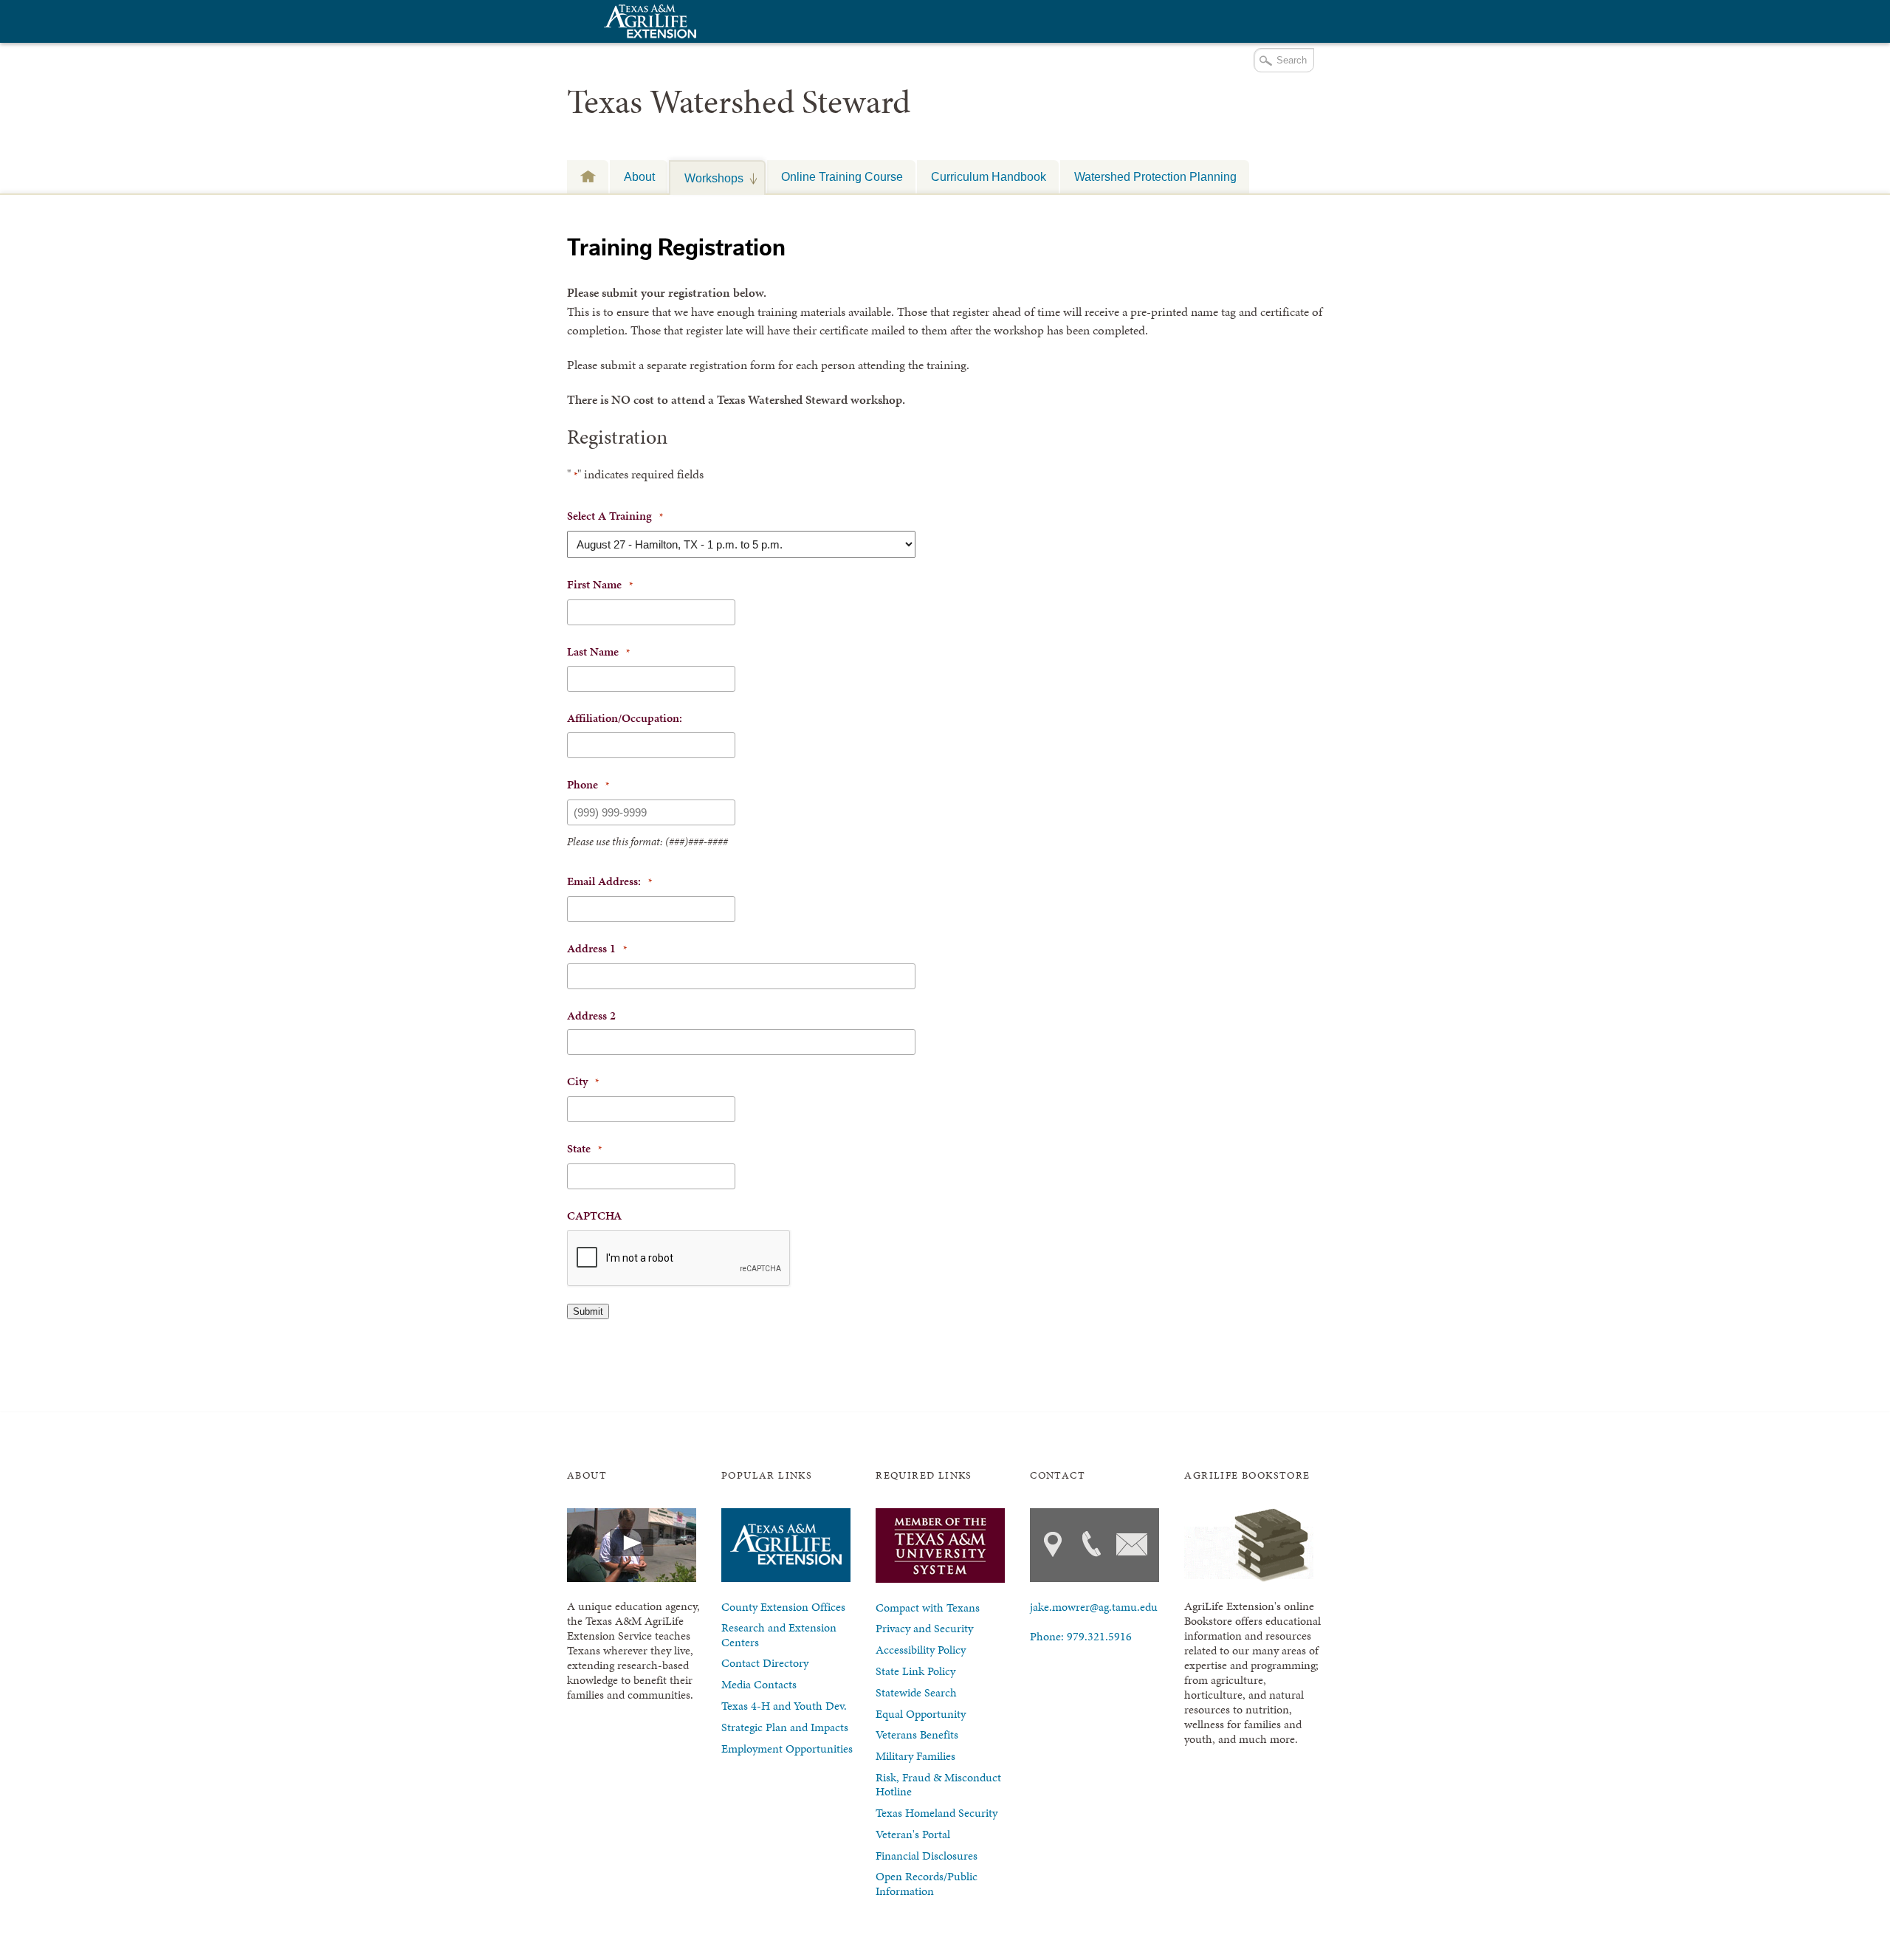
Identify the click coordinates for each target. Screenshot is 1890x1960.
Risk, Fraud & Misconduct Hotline (938, 1784)
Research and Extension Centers (779, 1634)
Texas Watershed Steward (739, 102)
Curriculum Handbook (989, 176)
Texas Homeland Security (937, 1813)
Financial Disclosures (927, 1856)
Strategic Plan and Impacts (785, 1727)
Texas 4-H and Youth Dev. (784, 1706)
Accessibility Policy (921, 1650)
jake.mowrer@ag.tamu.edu (1094, 1607)
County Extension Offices (783, 1607)
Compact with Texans (928, 1607)
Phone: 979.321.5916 (1081, 1636)
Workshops (707, 178)
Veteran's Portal (913, 1834)
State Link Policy (915, 1671)
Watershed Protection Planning (1155, 176)
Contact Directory (765, 1663)
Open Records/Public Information (927, 1883)
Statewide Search (916, 1692)
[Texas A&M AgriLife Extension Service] (648, 23)
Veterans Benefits (917, 1734)
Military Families (915, 1756)
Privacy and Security (924, 1628)
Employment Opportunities (787, 1748)
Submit (588, 1311)
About (639, 176)
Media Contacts (759, 1684)
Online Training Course (842, 176)
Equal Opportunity (921, 1714)
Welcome (588, 176)
